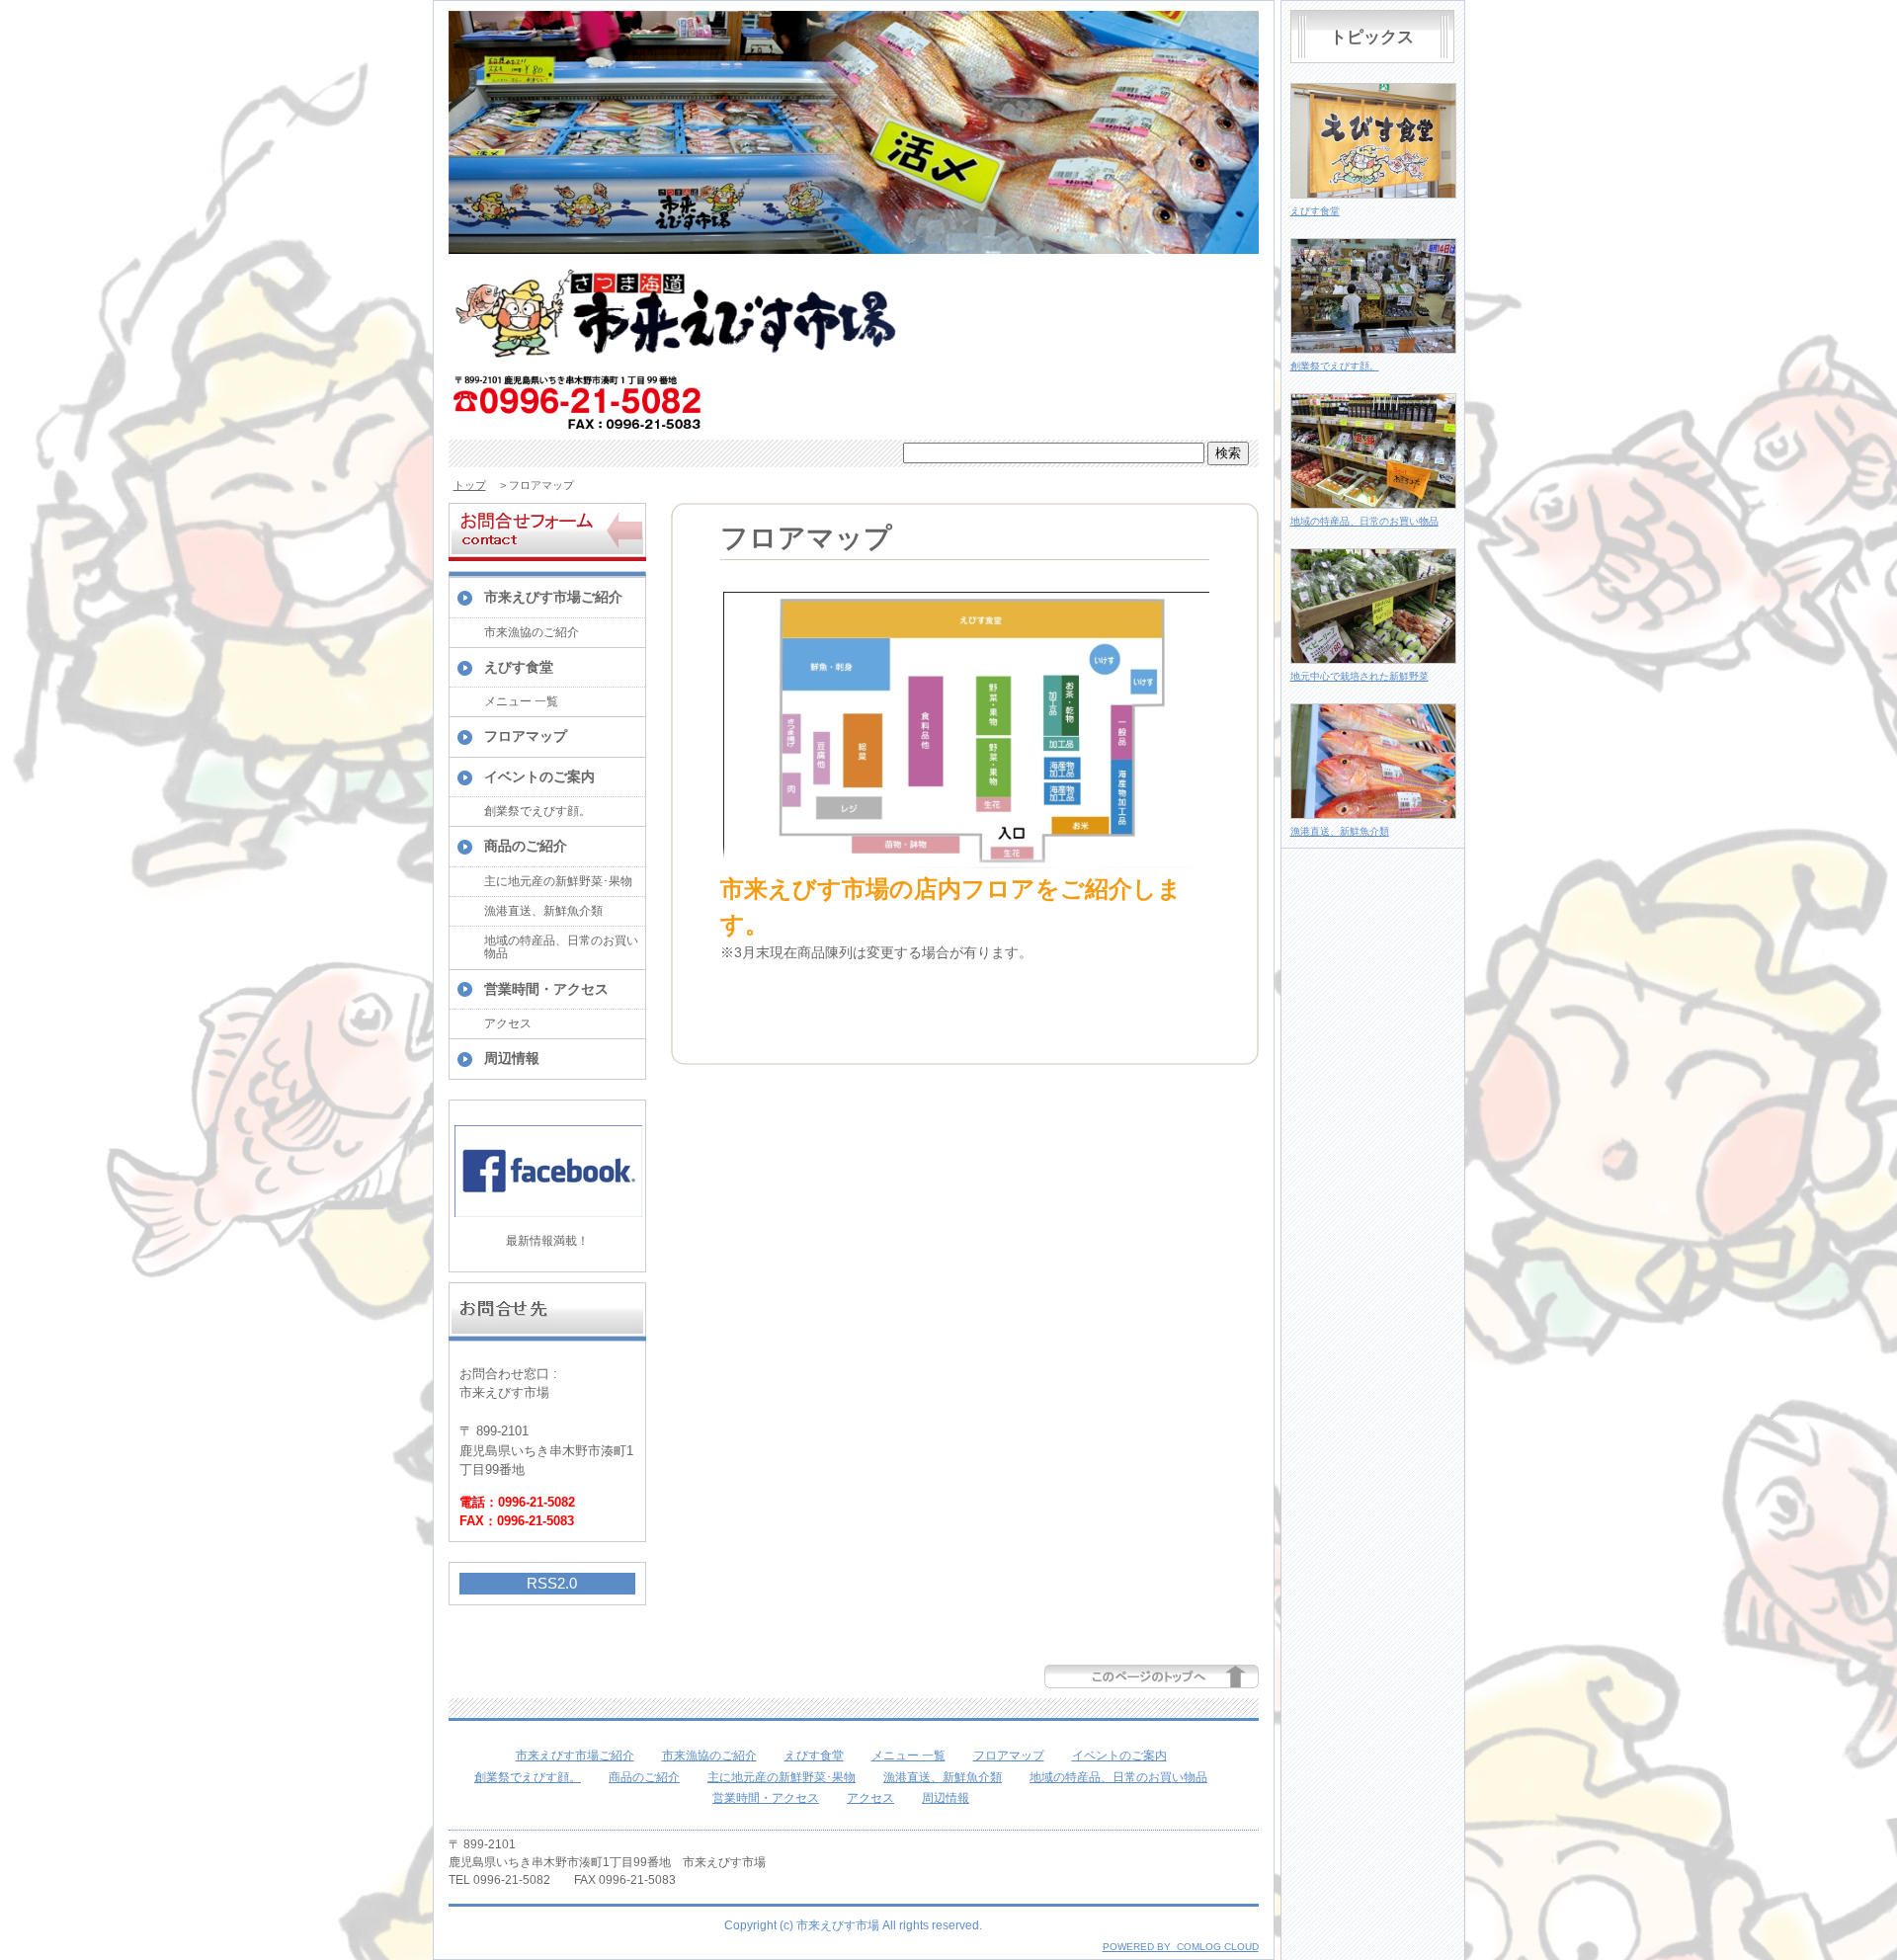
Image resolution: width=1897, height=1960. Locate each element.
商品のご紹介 (526, 846)
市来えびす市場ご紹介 (553, 597)
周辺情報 (512, 1058)
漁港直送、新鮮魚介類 (543, 911)
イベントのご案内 (539, 776)
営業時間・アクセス (546, 989)
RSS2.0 (552, 1583)
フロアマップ (526, 736)
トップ (470, 485)
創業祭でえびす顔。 (537, 811)
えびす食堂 (519, 667)
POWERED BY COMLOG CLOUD (1181, 1947)
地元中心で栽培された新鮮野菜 (1360, 676)
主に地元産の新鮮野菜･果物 (558, 881)
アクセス (508, 1023)
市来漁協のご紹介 (532, 632)
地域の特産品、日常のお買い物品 (561, 947)
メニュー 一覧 (521, 701)
